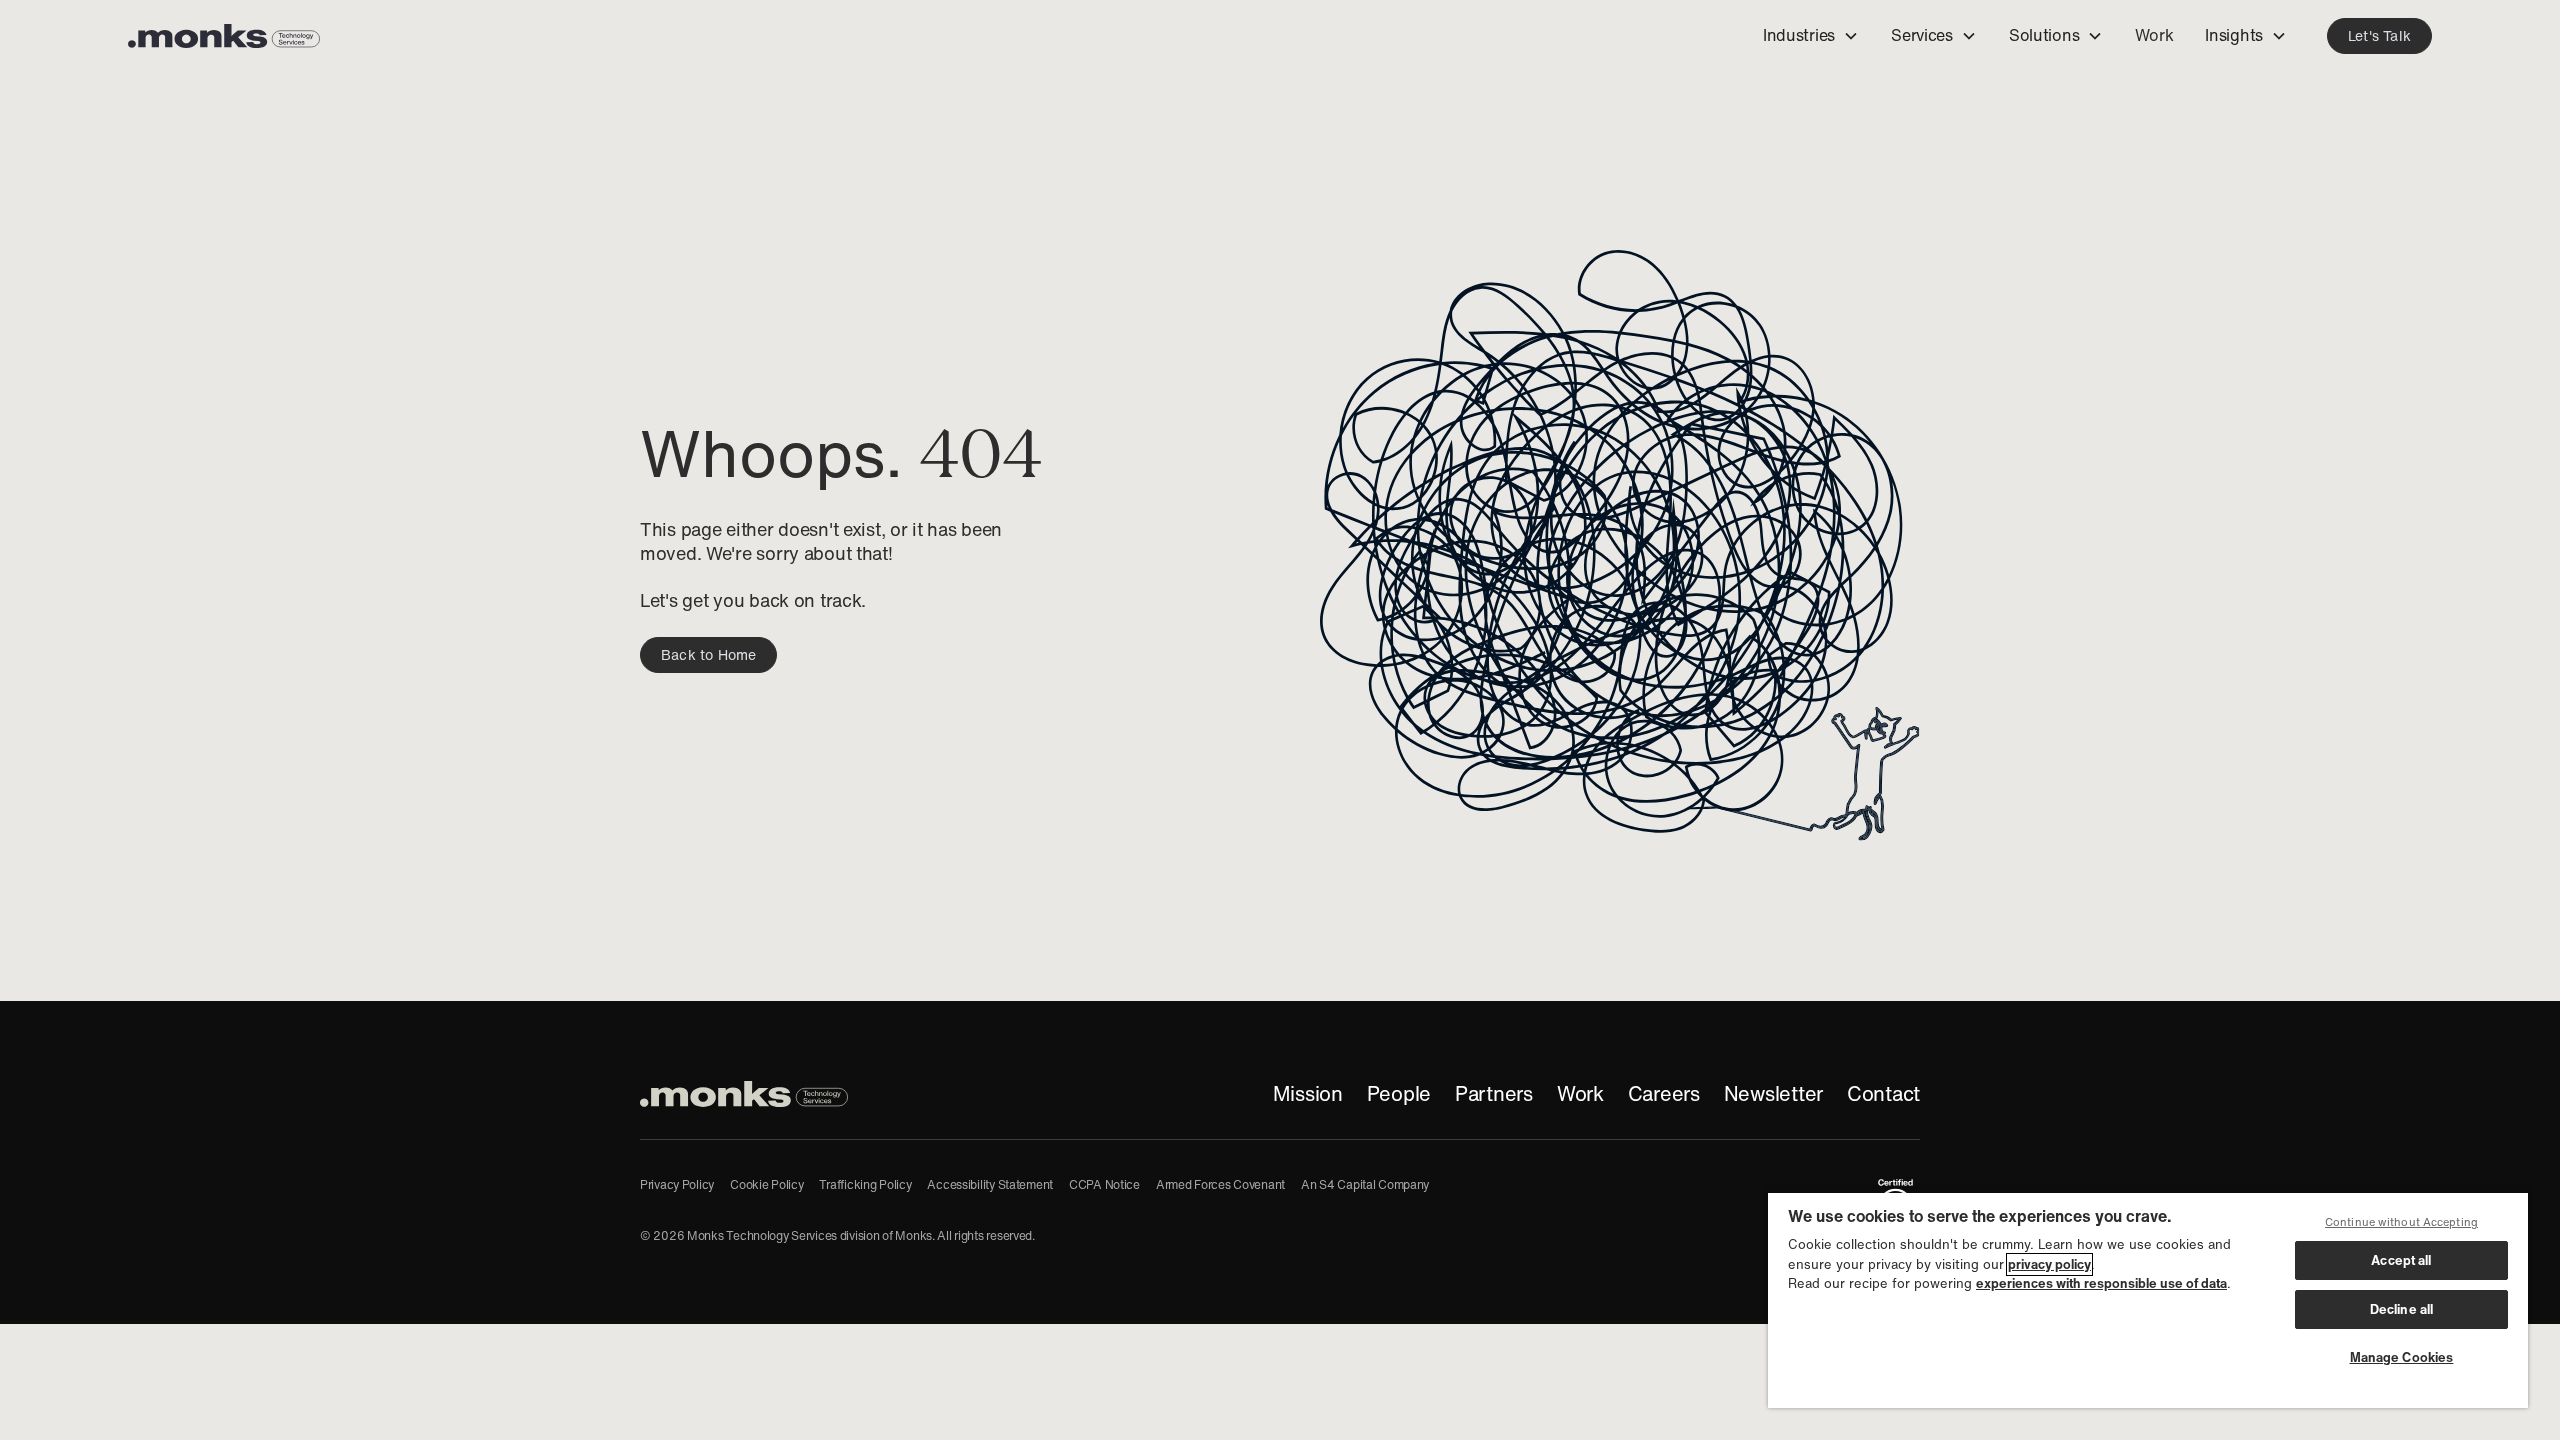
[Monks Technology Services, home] (744, 1094)
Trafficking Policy (865, 1184)
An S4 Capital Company (1365, 1184)
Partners (1494, 1094)
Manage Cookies (2402, 1357)
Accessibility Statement (990, 1184)
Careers (1664, 1094)
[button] (1811, 36)
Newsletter (1773, 1094)
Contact (1883, 1094)
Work (1580, 1094)
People (1399, 1094)
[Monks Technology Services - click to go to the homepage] (224, 36)
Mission (1308, 1094)
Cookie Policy (766, 1184)
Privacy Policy (677, 1184)
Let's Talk (2379, 36)
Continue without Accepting (2401, 1222)
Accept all (2401, 1260)
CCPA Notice (1104, 1184)
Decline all (2401, 1309)
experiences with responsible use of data (2101, 1283)
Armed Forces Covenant (1220, 1184)
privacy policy (2049, 1264)
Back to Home (708, 655)
